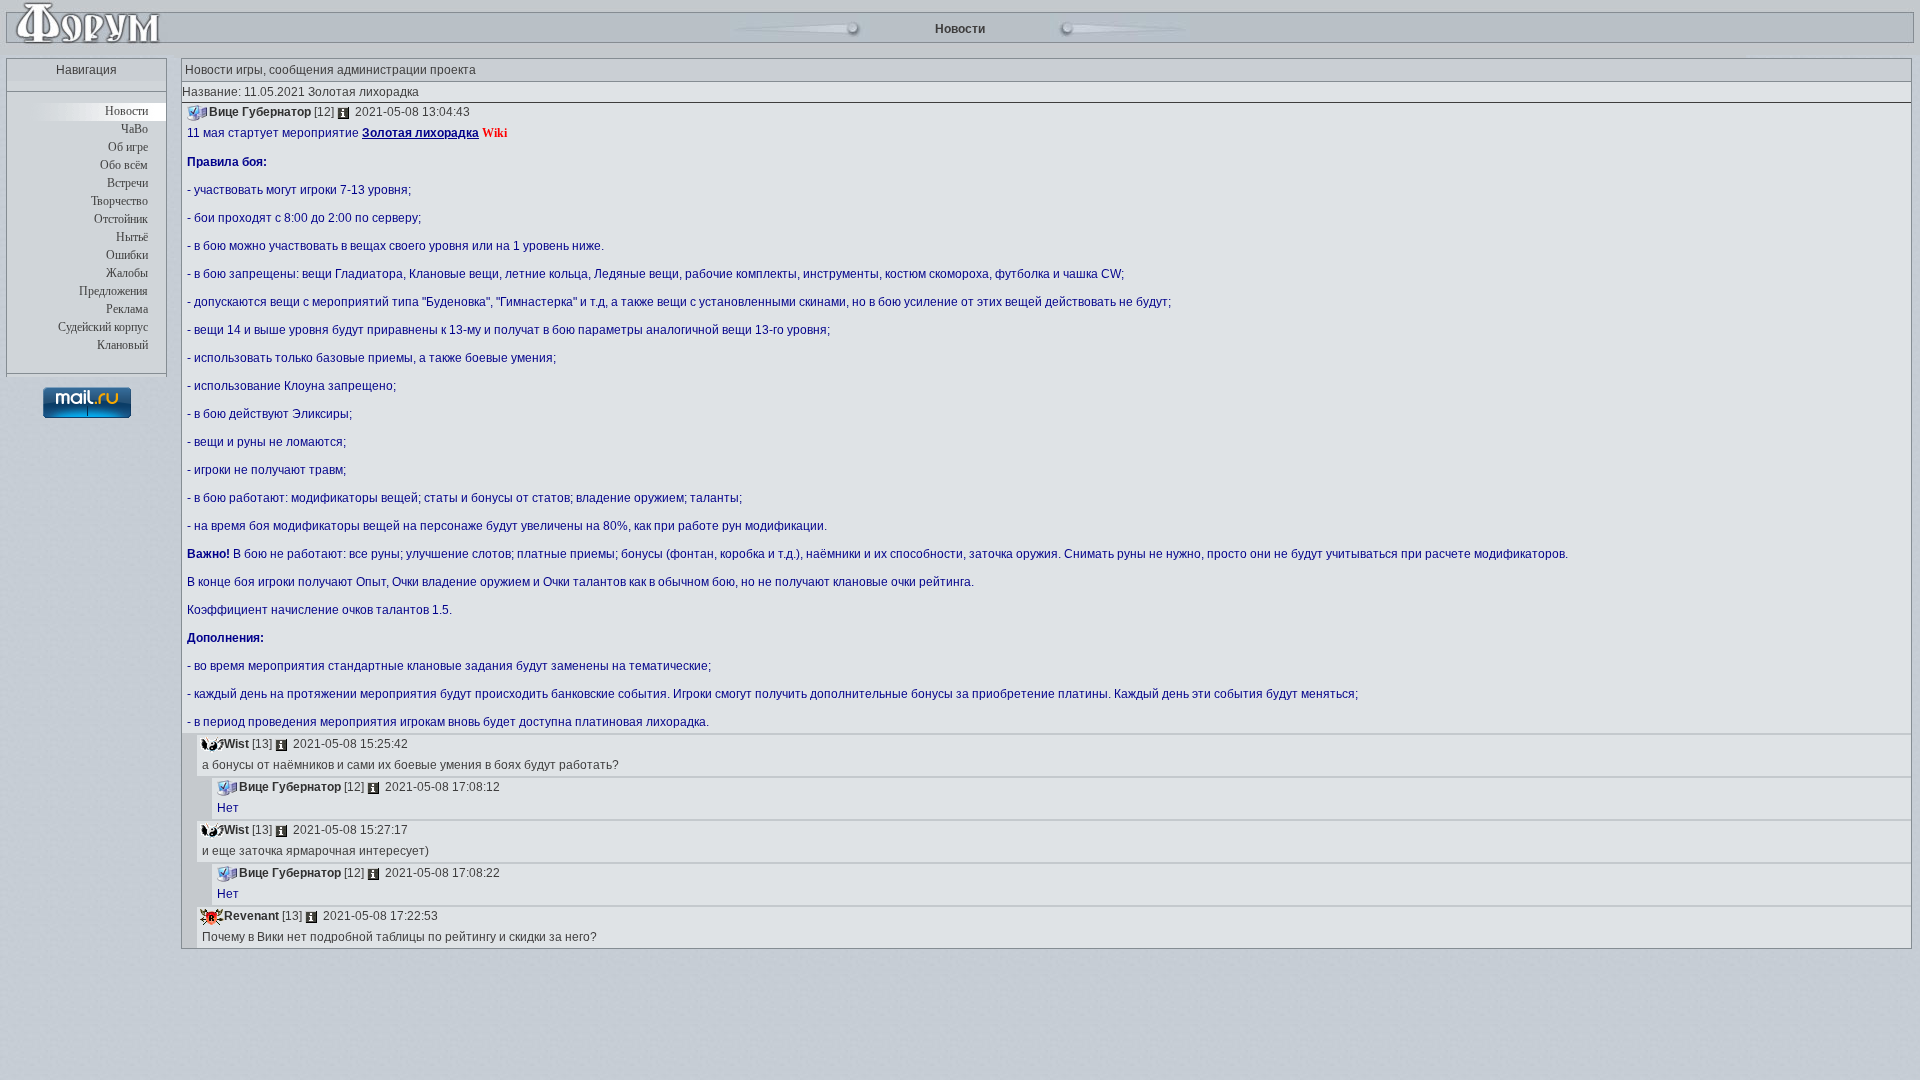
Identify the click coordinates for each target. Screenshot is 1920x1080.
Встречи (127, 183)
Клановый (122, 345)
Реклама (127, 309)
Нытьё (132, 237)
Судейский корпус (103, 327)
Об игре (128, 147)
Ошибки (127, 255)
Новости (126, 111)
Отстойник (121, 219)
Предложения (113, 291)
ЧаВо (134, 129)
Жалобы (127, 273)
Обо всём (124, 165)
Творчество (119, 201)
